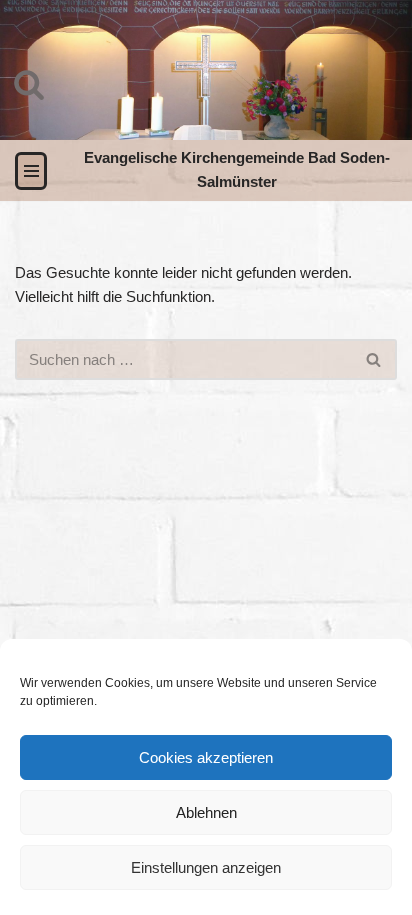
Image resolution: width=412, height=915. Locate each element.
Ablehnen (206, 812)
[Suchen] (29, 84)
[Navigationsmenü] (31, 171)
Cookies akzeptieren (206, 757)
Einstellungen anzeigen (206, 867)
